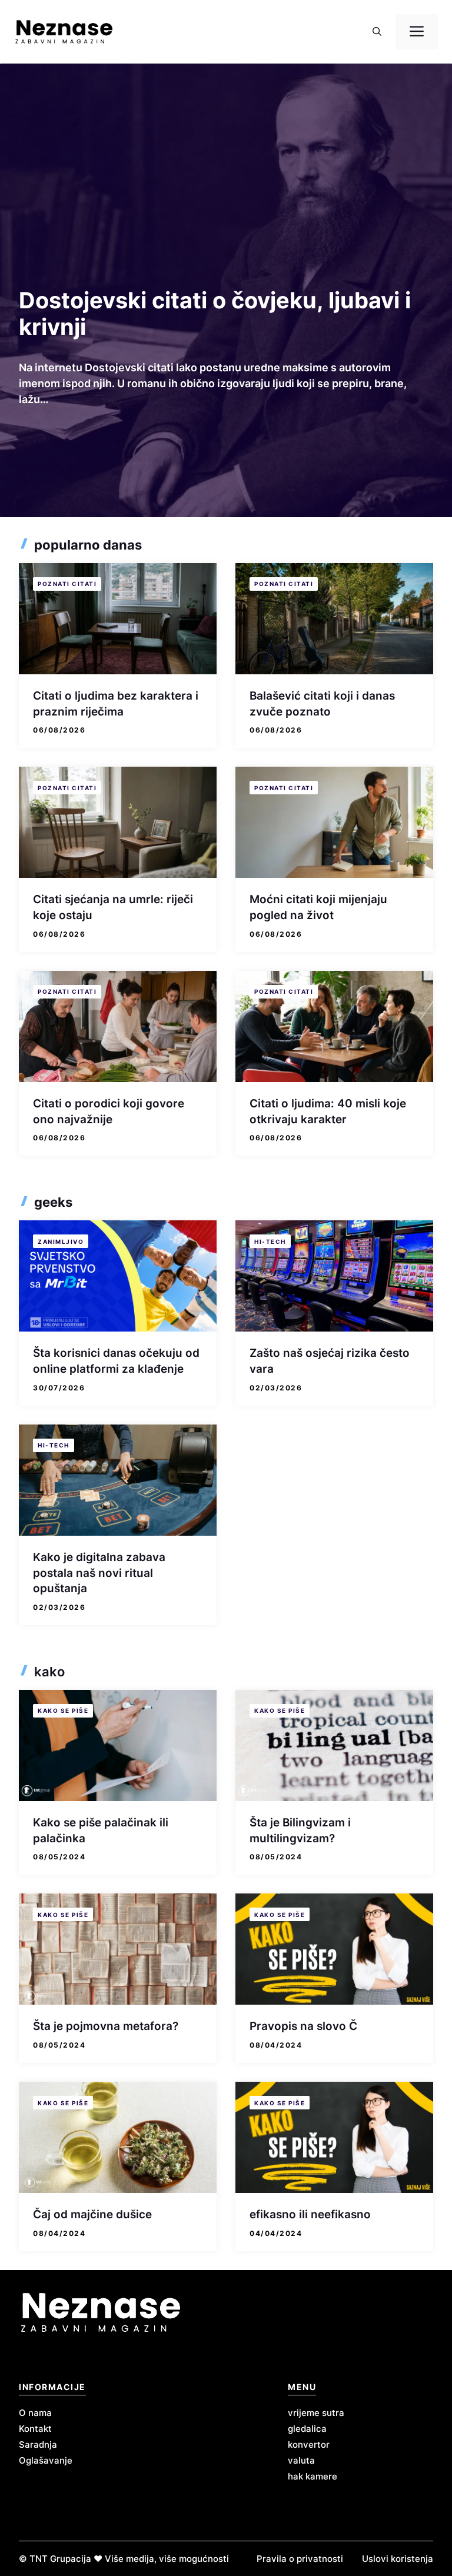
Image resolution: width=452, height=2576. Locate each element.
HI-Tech (270, 1242)
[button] (377, 32)
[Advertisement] (226, 199)
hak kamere (313, 2476)
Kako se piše (63, 1710)
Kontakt (35, 2429)
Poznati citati (67, 584)
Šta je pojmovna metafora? (106, 2026)
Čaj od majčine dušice (92, 2214)
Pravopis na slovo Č (303, 2026)
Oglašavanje (46, 2460)
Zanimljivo (61, 1242)
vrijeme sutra (316, 2413)
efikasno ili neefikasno (310, 2214)
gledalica (307, 2429)
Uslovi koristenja (398, 2559)
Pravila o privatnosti (300, 2559)
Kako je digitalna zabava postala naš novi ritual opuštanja (99, 1573)
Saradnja (38, 2444)
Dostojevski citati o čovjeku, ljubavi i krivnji (215, 313)
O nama (35, 2413)
